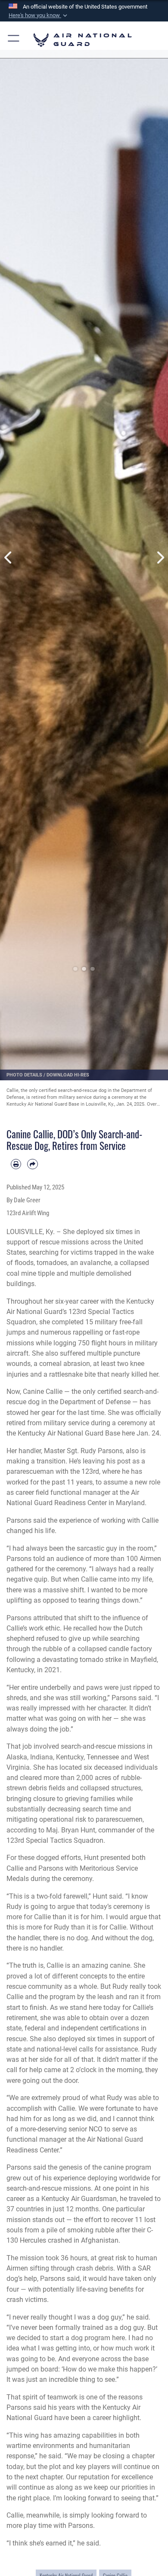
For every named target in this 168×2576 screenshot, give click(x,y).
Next (160, 558)
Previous (8, 558)
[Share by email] (32, 1164)
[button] (39, 15)
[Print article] (16, 1164)
